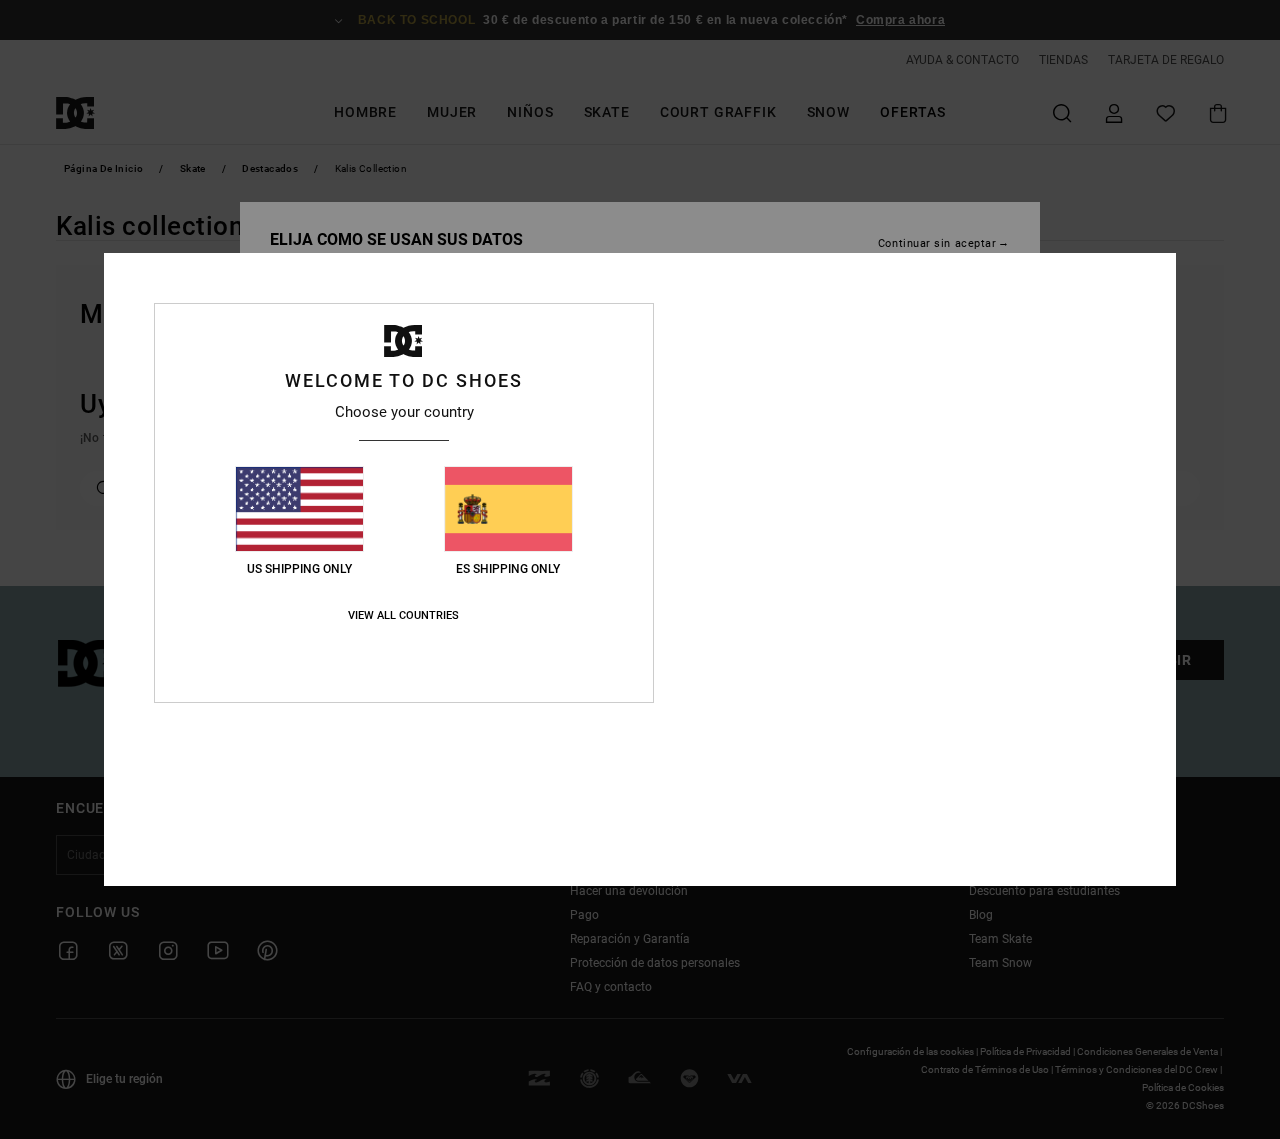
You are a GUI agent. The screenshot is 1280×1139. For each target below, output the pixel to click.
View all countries (403, 615)
